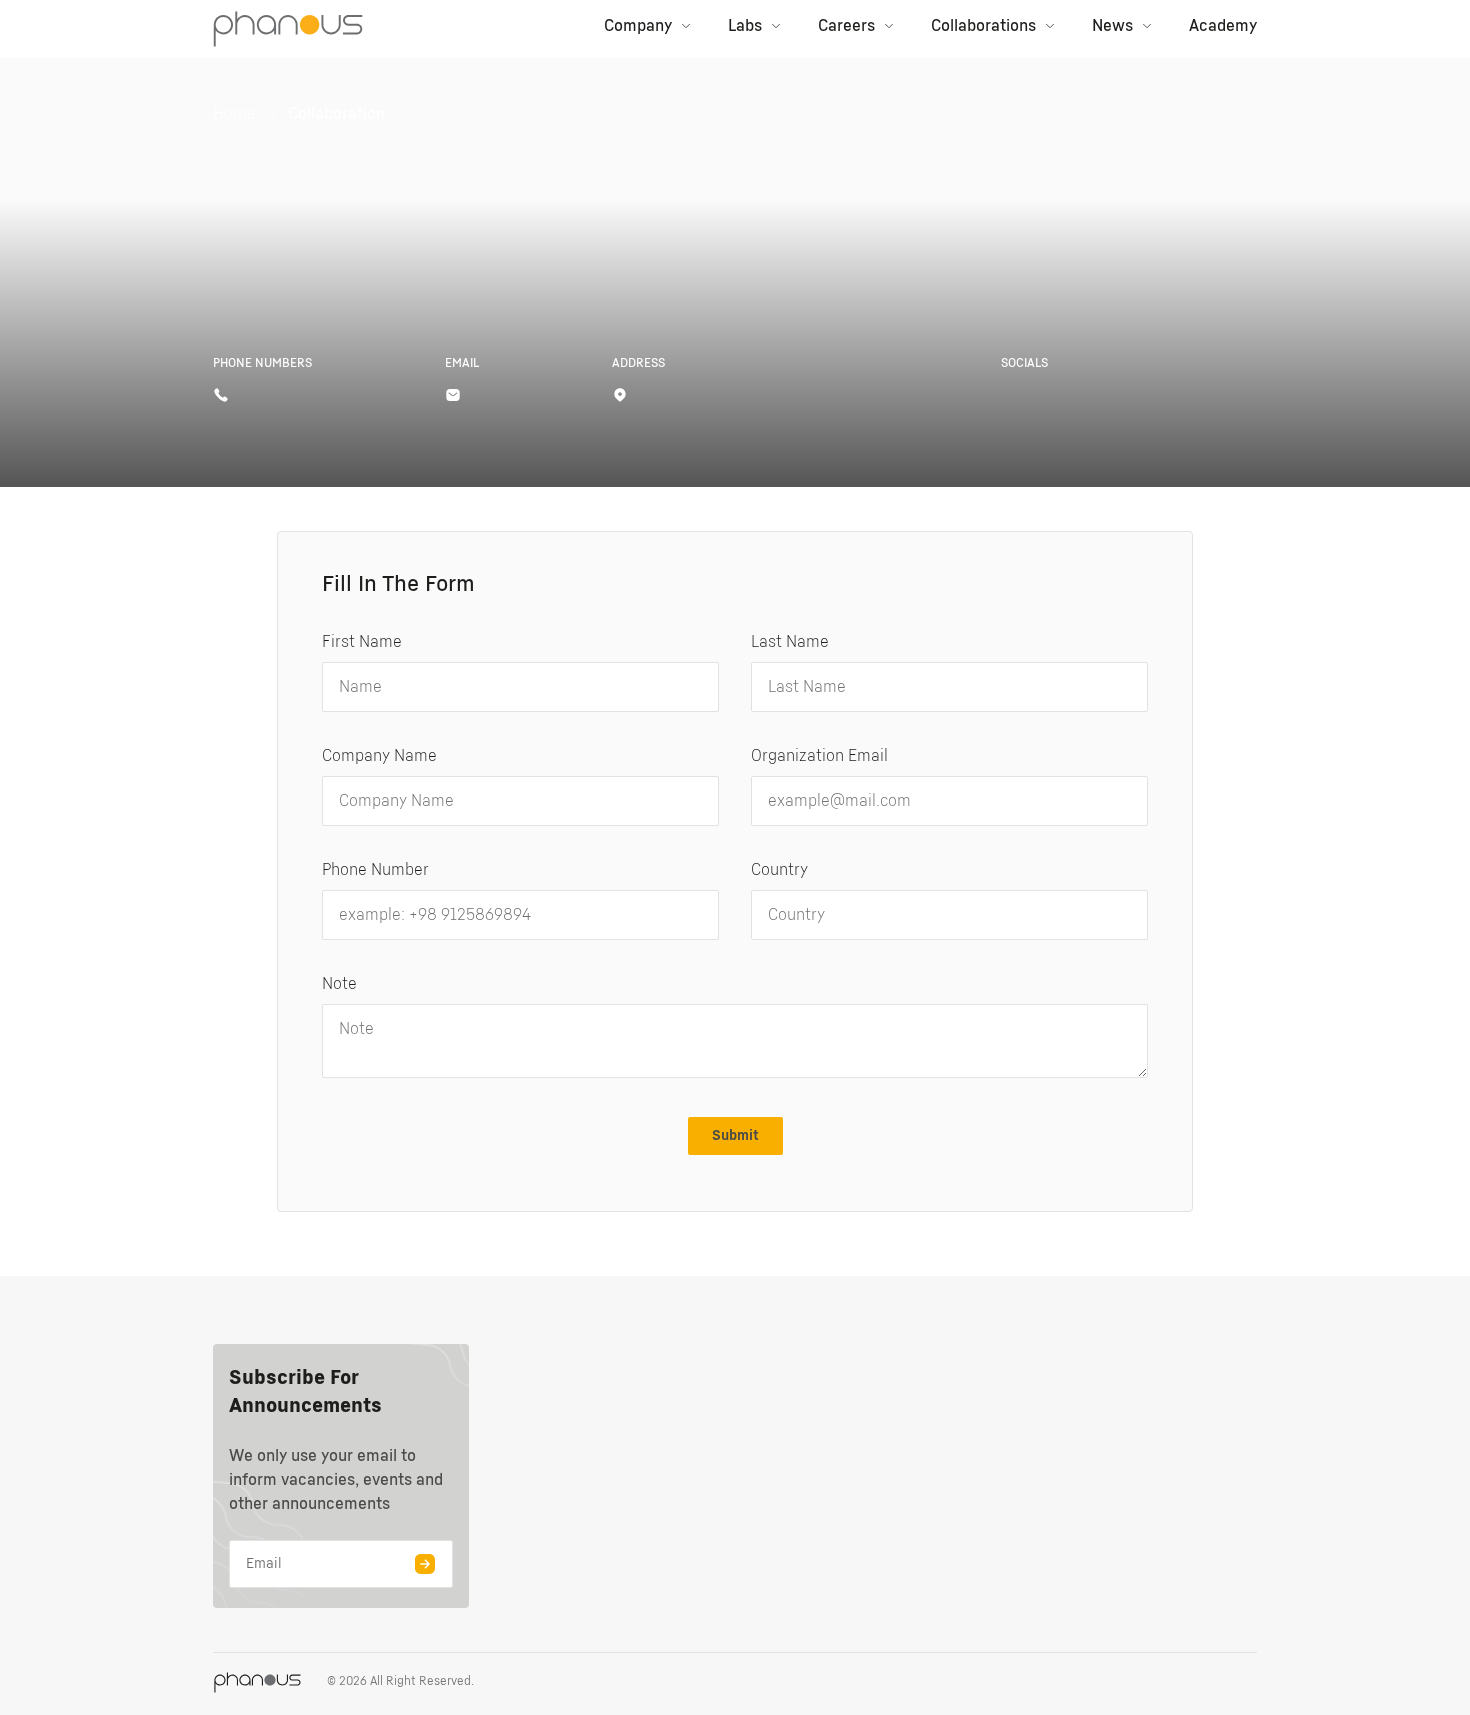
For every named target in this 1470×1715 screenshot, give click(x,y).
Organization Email (819, 756)
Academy (1223, 26)
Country (779, 870)
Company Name (379, 756)
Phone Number (375, 870)
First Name (362, 642)
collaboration (336, 114)
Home (234, 114)
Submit (735, 1136)
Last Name (790, 642)
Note (339, 984)
